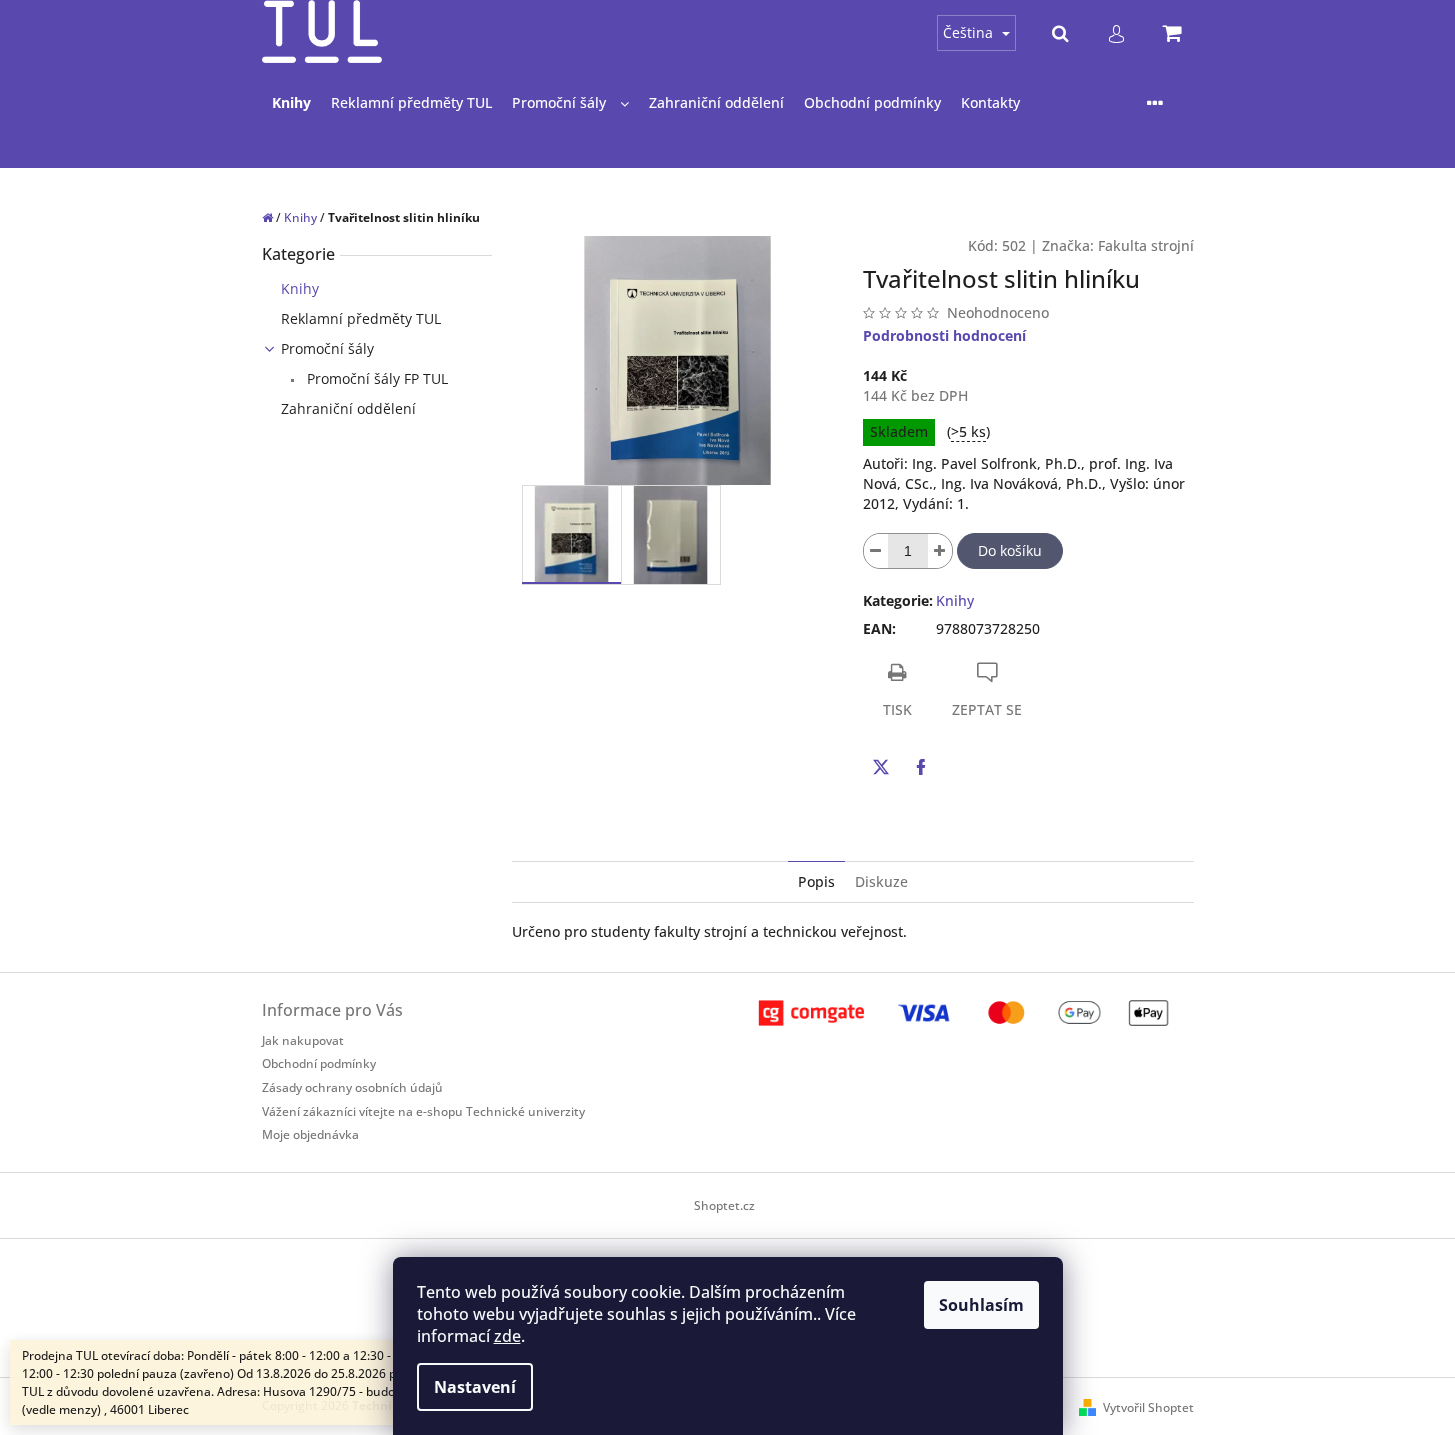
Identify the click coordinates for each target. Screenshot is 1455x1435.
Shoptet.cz (724, 1205)
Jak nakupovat (303, 1040)
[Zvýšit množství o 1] (940, 551)
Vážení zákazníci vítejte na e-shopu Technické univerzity (423, 1111)
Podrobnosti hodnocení (944, 335)
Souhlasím (981, 1305)
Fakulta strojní (1146, 245)
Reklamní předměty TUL (361, 318)
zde (507, 1336)
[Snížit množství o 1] (876, 551)
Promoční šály (327, 348)
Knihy (300, 288)
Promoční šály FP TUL (375, 378)
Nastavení (475, 1387)
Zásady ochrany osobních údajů (352, 1087)
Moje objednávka (310, 1134)
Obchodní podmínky (319, 1063)
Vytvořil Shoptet (1148, 1407)
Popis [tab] (816, 881)
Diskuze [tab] (881, 881)
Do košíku (1010, 550)
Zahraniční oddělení (348, 408)
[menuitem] (291, 103)
